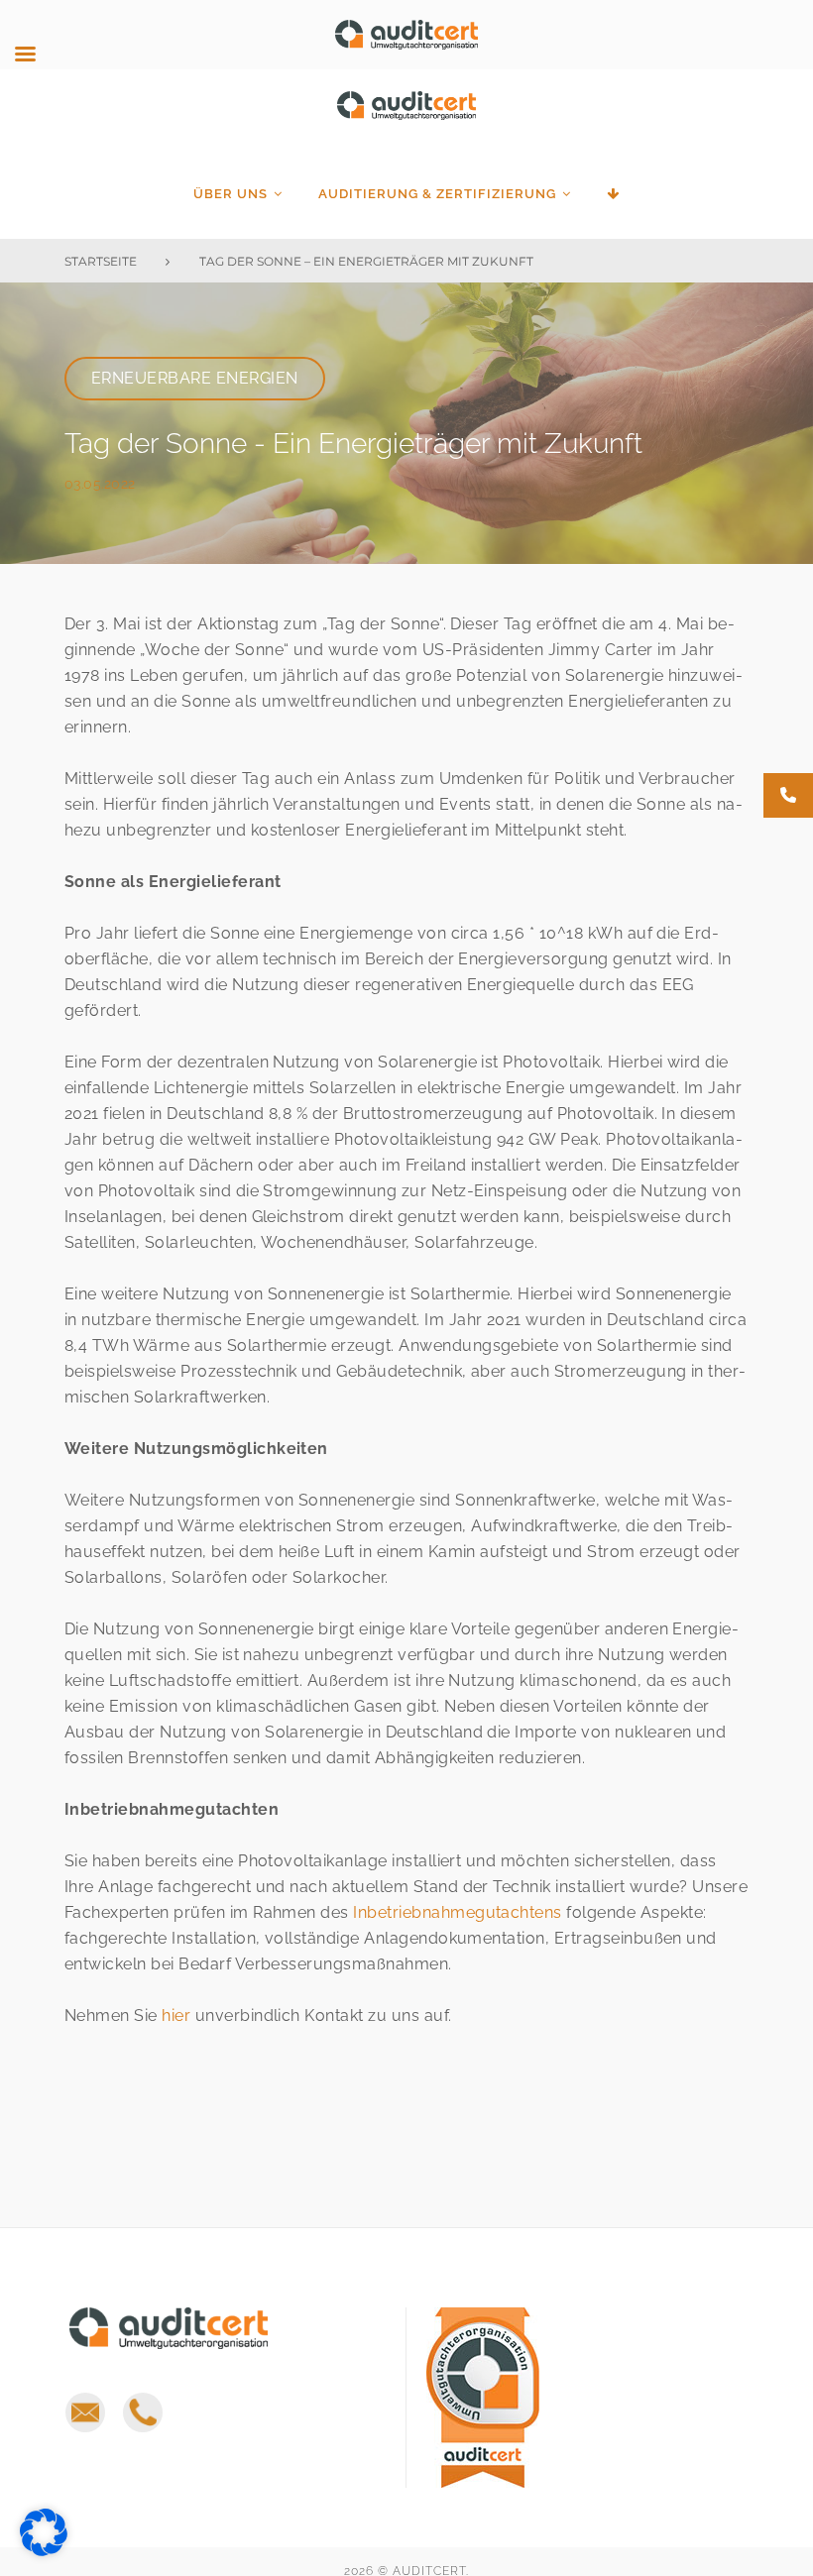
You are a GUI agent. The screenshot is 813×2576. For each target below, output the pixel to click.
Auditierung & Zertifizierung (437, 194)
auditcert (406, 117)
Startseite (101, 261)
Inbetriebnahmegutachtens (458, 1912)
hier (176, 2016)
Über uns (231, 194)
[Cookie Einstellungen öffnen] (44, 2551)
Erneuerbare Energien (195, 378)
